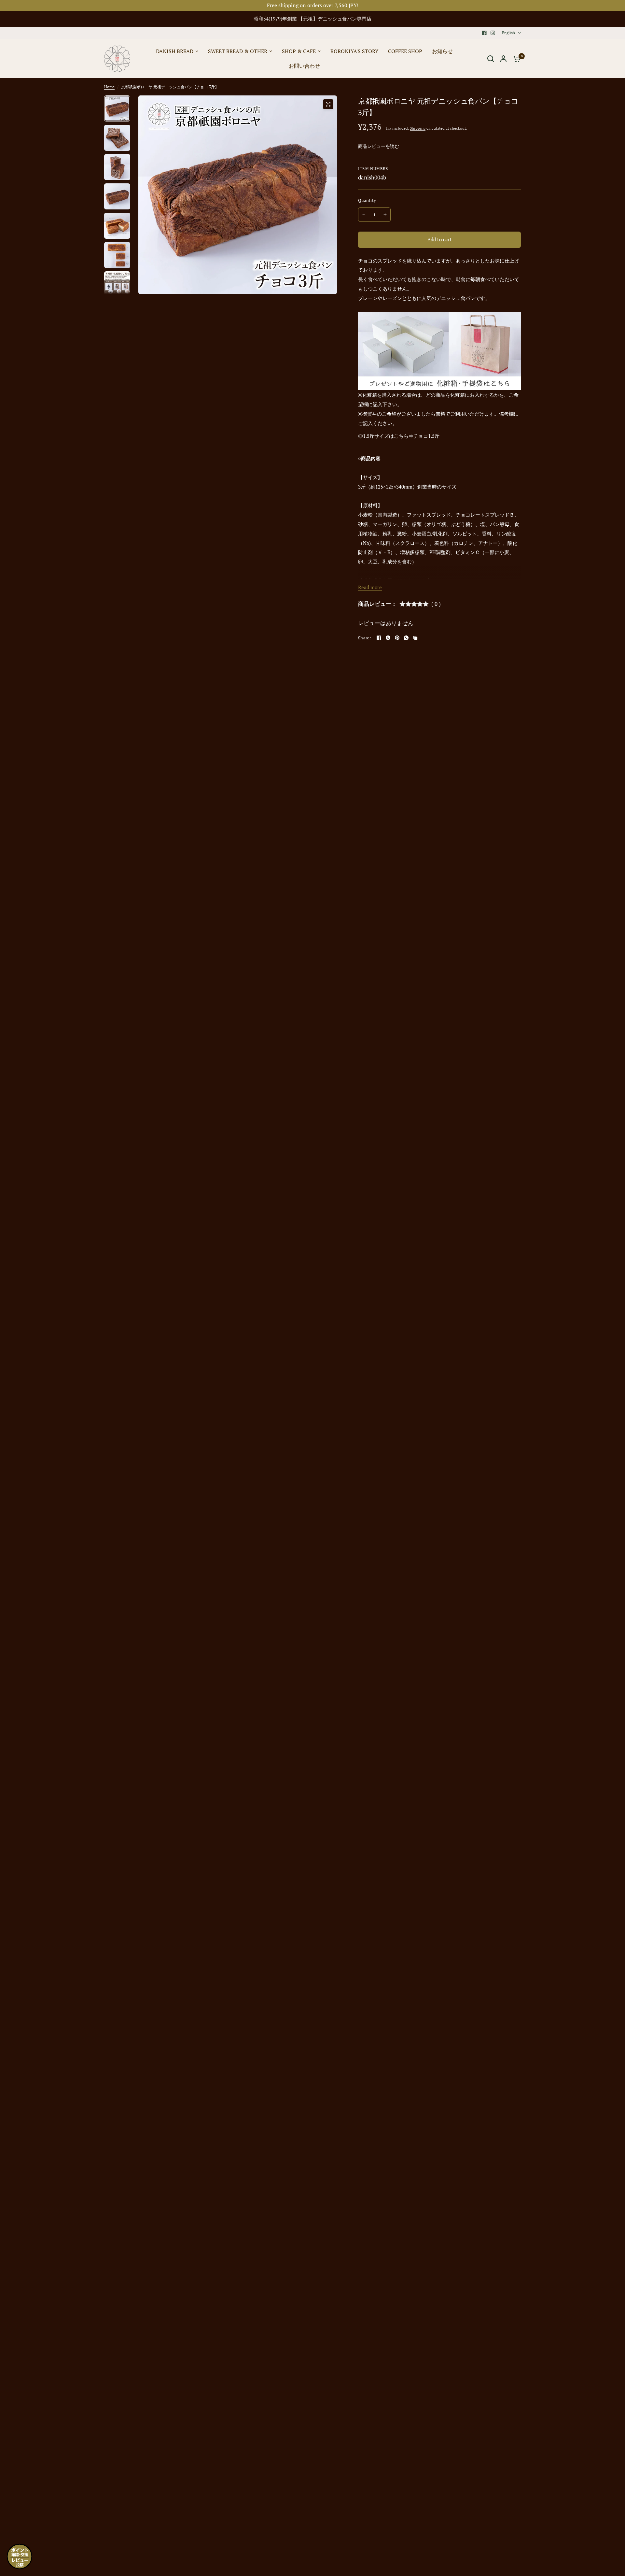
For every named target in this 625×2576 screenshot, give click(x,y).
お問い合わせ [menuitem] (304, 66)
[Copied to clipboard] (415, 638)
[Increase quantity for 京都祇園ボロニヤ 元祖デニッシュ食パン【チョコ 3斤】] (385, 215)
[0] (515, 59)
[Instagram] (493, 33)
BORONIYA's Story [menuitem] (354, 51)
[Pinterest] (397, 638)
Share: (365, 638)
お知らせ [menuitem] (442, 51)
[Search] (491, 59)
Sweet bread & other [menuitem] (238, 51)
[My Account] (503, 59)
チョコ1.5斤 (426, 436)
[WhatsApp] (406, 638)
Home (109, 87)
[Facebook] (484, 33)
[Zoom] (328, 104)
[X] (388, 638)
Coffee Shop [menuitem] (405, 51)
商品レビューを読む (379, 146)
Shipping (418, 128)
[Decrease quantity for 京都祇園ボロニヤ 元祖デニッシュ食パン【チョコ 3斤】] (364, 215)
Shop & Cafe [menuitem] (299, 51)
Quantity (367, 200)
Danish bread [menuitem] (175, 51)
